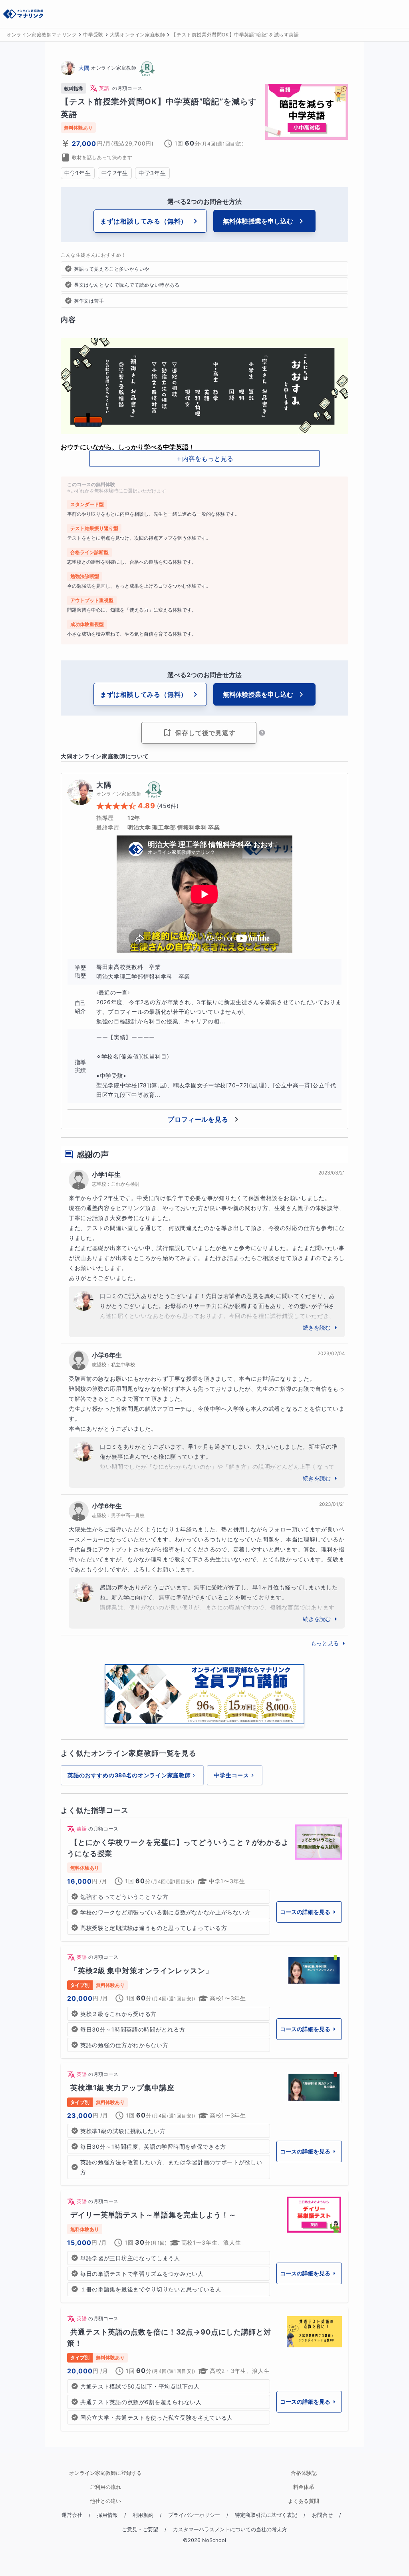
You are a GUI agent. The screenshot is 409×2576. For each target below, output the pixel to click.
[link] (204, 1879)
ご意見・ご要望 (140, 2529)
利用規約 (143, 2515)
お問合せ (322, 2515)
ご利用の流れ (105, 2487)
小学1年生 (106, 1174)
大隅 (84, 68)
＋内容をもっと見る (204, 459)
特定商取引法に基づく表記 (266, 2515)
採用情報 (107, 2515)
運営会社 (72, 2515)
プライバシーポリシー (194, 2515)
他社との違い (105, 2501)
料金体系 (304, 2487)
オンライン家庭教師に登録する (105, 2473)
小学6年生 (107, 1355)
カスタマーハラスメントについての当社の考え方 (230, 2529)
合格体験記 (304, 2473)
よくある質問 (304, 2501)
